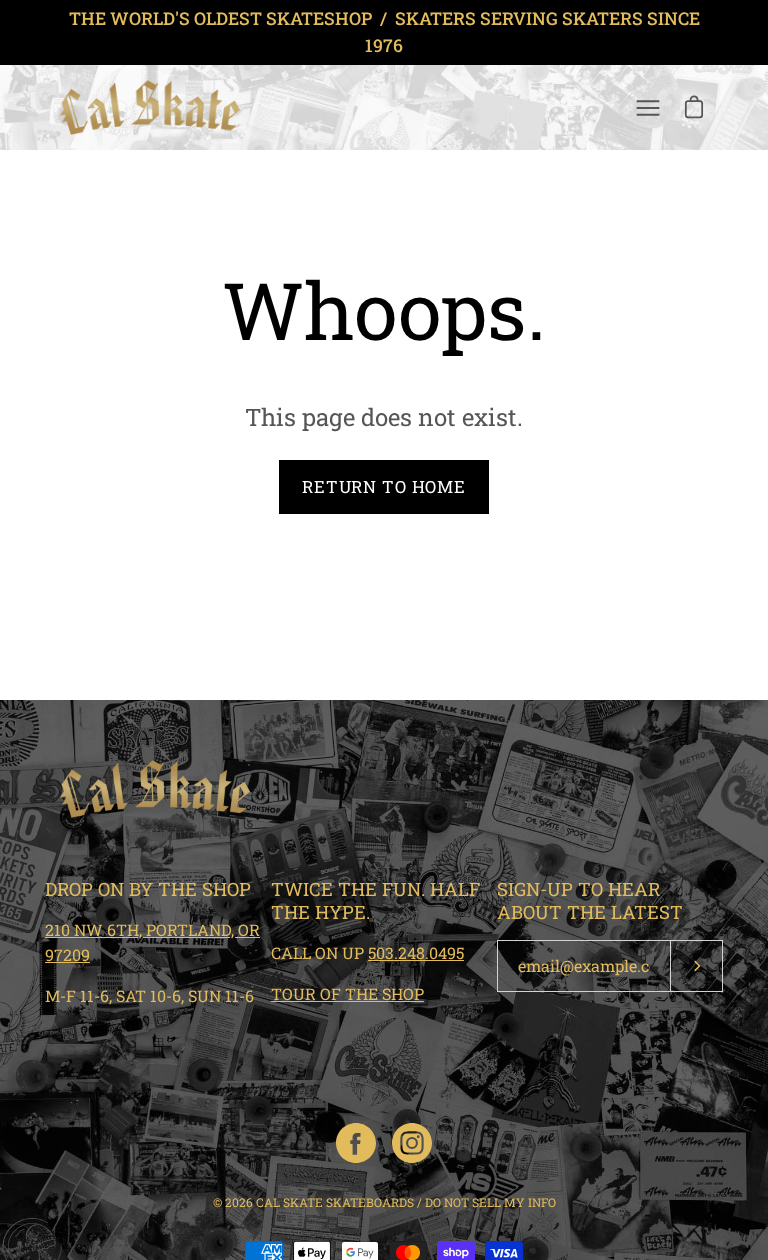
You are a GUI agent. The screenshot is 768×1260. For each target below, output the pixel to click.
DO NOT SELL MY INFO (490, 1202)
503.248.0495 (416, 952)
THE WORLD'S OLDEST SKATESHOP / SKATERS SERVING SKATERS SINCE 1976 (384, 32)
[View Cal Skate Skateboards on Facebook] (356, 1143)
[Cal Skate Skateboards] (150, 107)
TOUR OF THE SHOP (347, 993)
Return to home (384, 486)
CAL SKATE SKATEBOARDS (335, 1202)
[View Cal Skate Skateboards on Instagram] (412, 1143)
